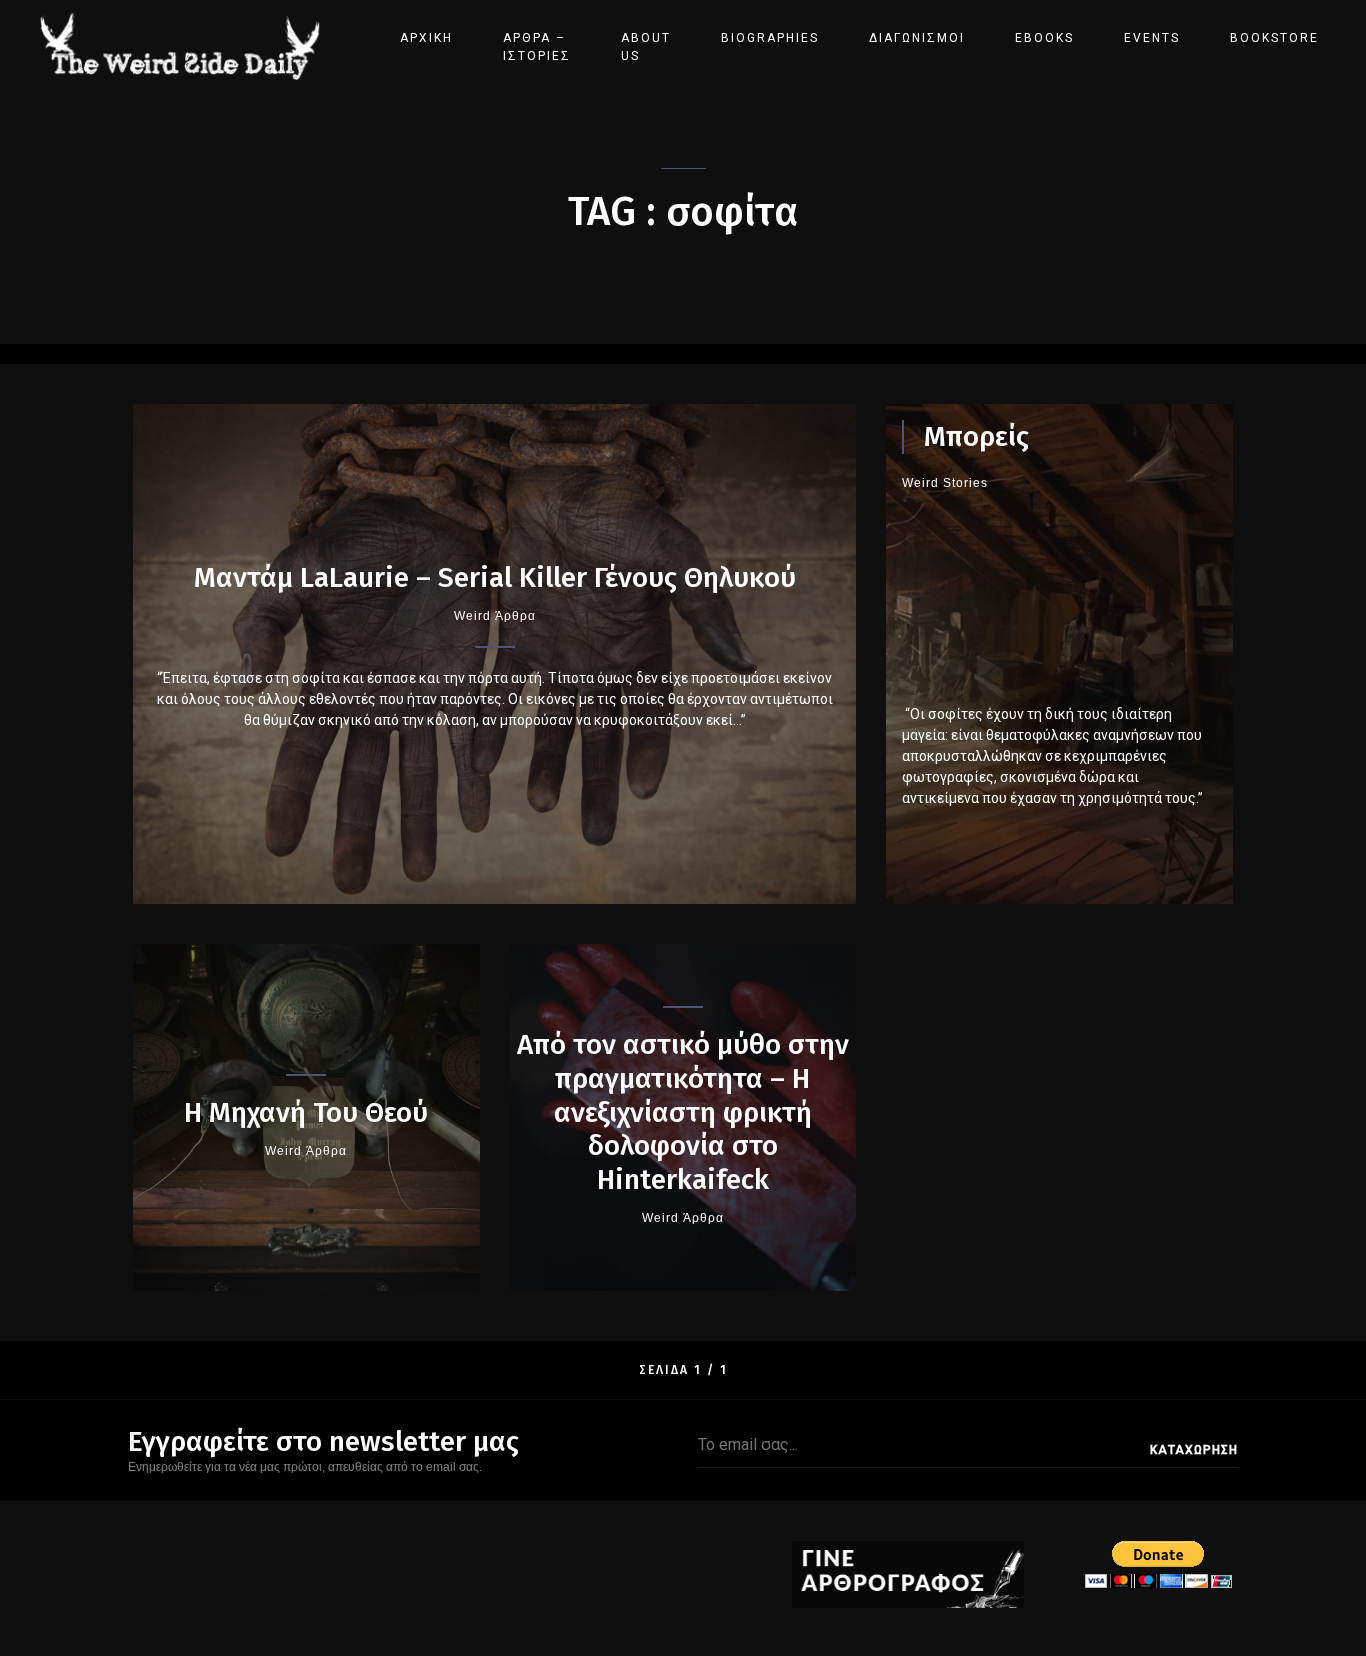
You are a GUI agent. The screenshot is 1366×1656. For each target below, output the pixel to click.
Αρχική (426, 38)
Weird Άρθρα (495, 616)
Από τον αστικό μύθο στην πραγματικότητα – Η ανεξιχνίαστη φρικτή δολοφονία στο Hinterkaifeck (683, 1111)
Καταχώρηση (1194, 1450)
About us (646, 47)
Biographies (770, 38)
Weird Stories (945, 483)
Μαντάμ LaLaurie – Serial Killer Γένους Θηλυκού (495, 577)
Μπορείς (976, 436)
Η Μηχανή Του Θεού (306, 1112)
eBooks (1044, 38)
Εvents (1152, 38)
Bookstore (1274, 38)
